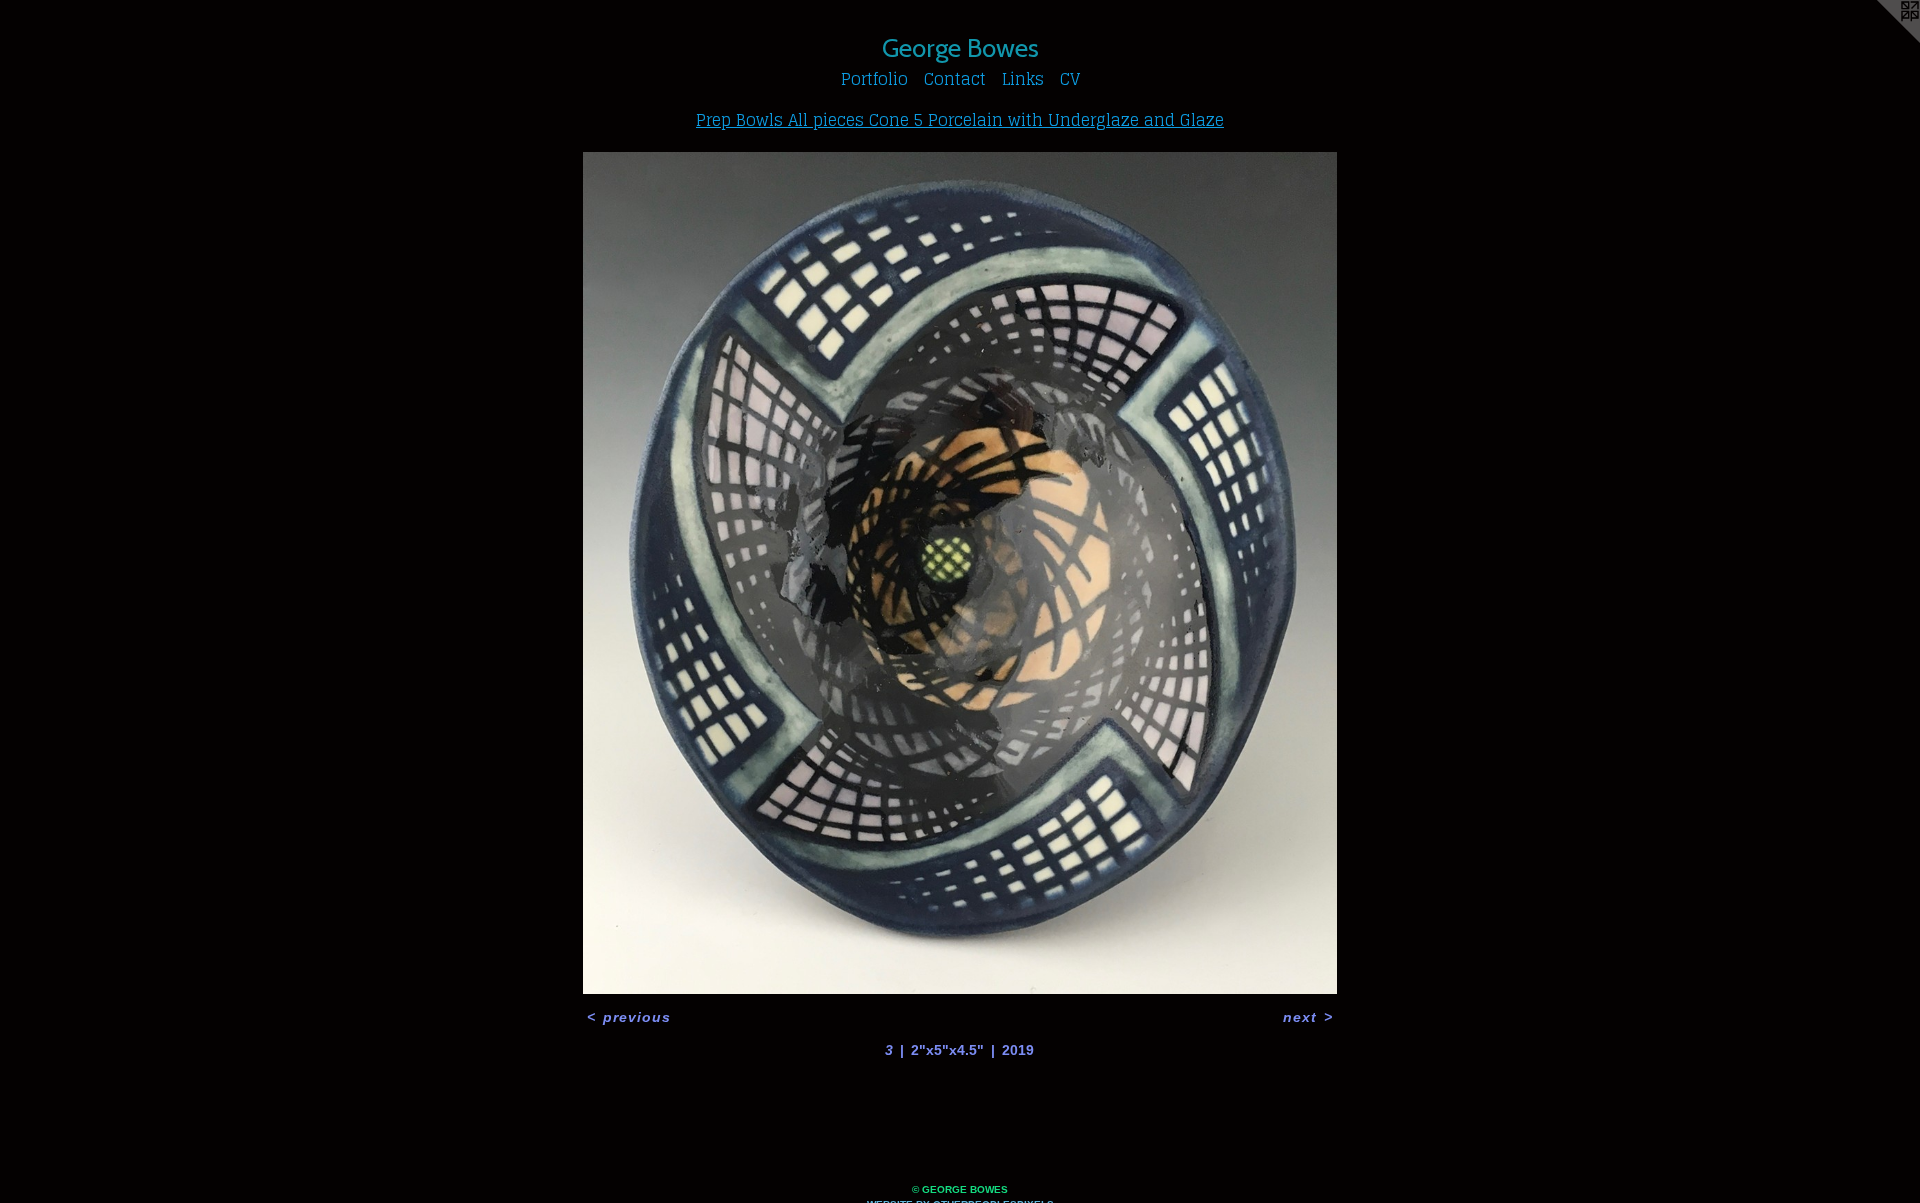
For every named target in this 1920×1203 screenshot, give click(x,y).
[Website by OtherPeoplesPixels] (1880, 40)
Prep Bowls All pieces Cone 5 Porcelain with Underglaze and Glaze (960, 120)
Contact (955, 79)
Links (1023, 79)
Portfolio (874, 79)
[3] (960, 573)
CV (1070, 79)
